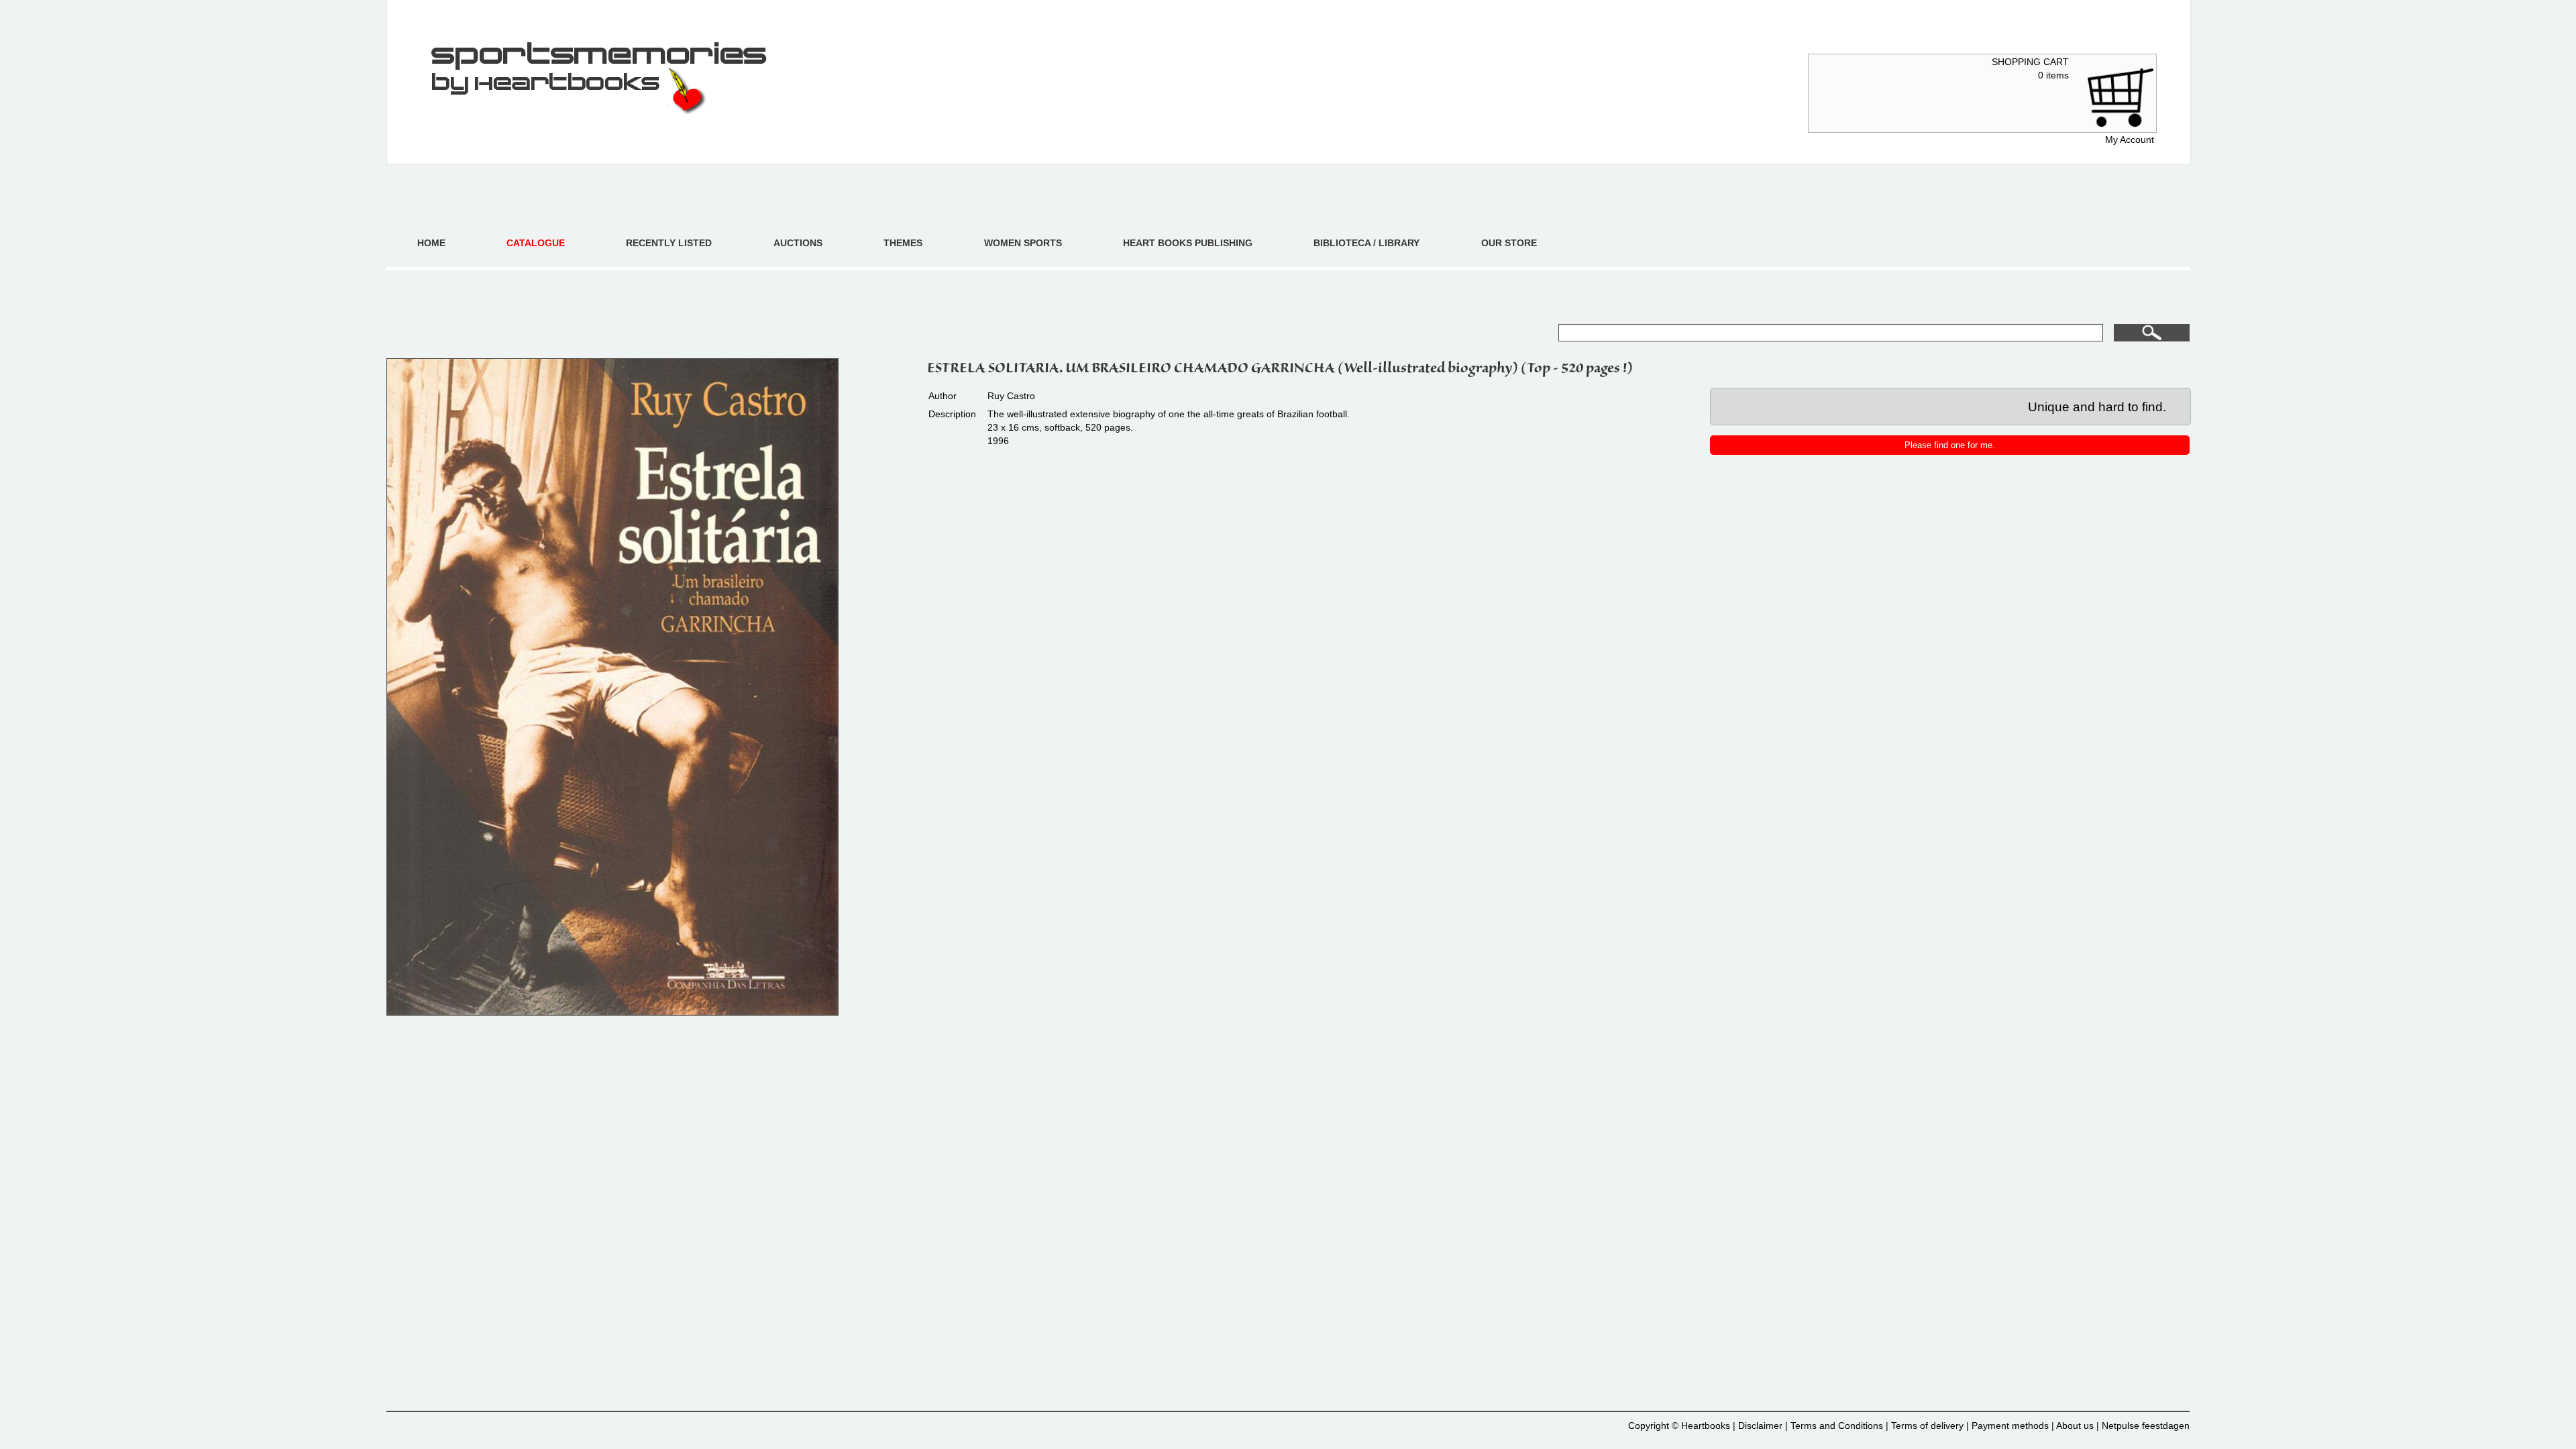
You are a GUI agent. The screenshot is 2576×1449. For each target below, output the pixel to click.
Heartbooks (1706, 1426)
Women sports (1023, 243)
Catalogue (536, 243)
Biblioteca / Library (1366, 243)
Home (431, 243)
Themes (903, 243)
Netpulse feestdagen (2146, 1426)
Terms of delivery (1927, 1426)
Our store (1509, 243)
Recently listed (669, 243)
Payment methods (2010, 1426)
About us (2075, 1426)
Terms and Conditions (1837, 1426)
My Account (2130, 140)
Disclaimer (1760, 1426)
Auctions (798, 243)
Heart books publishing (1188, 243)
